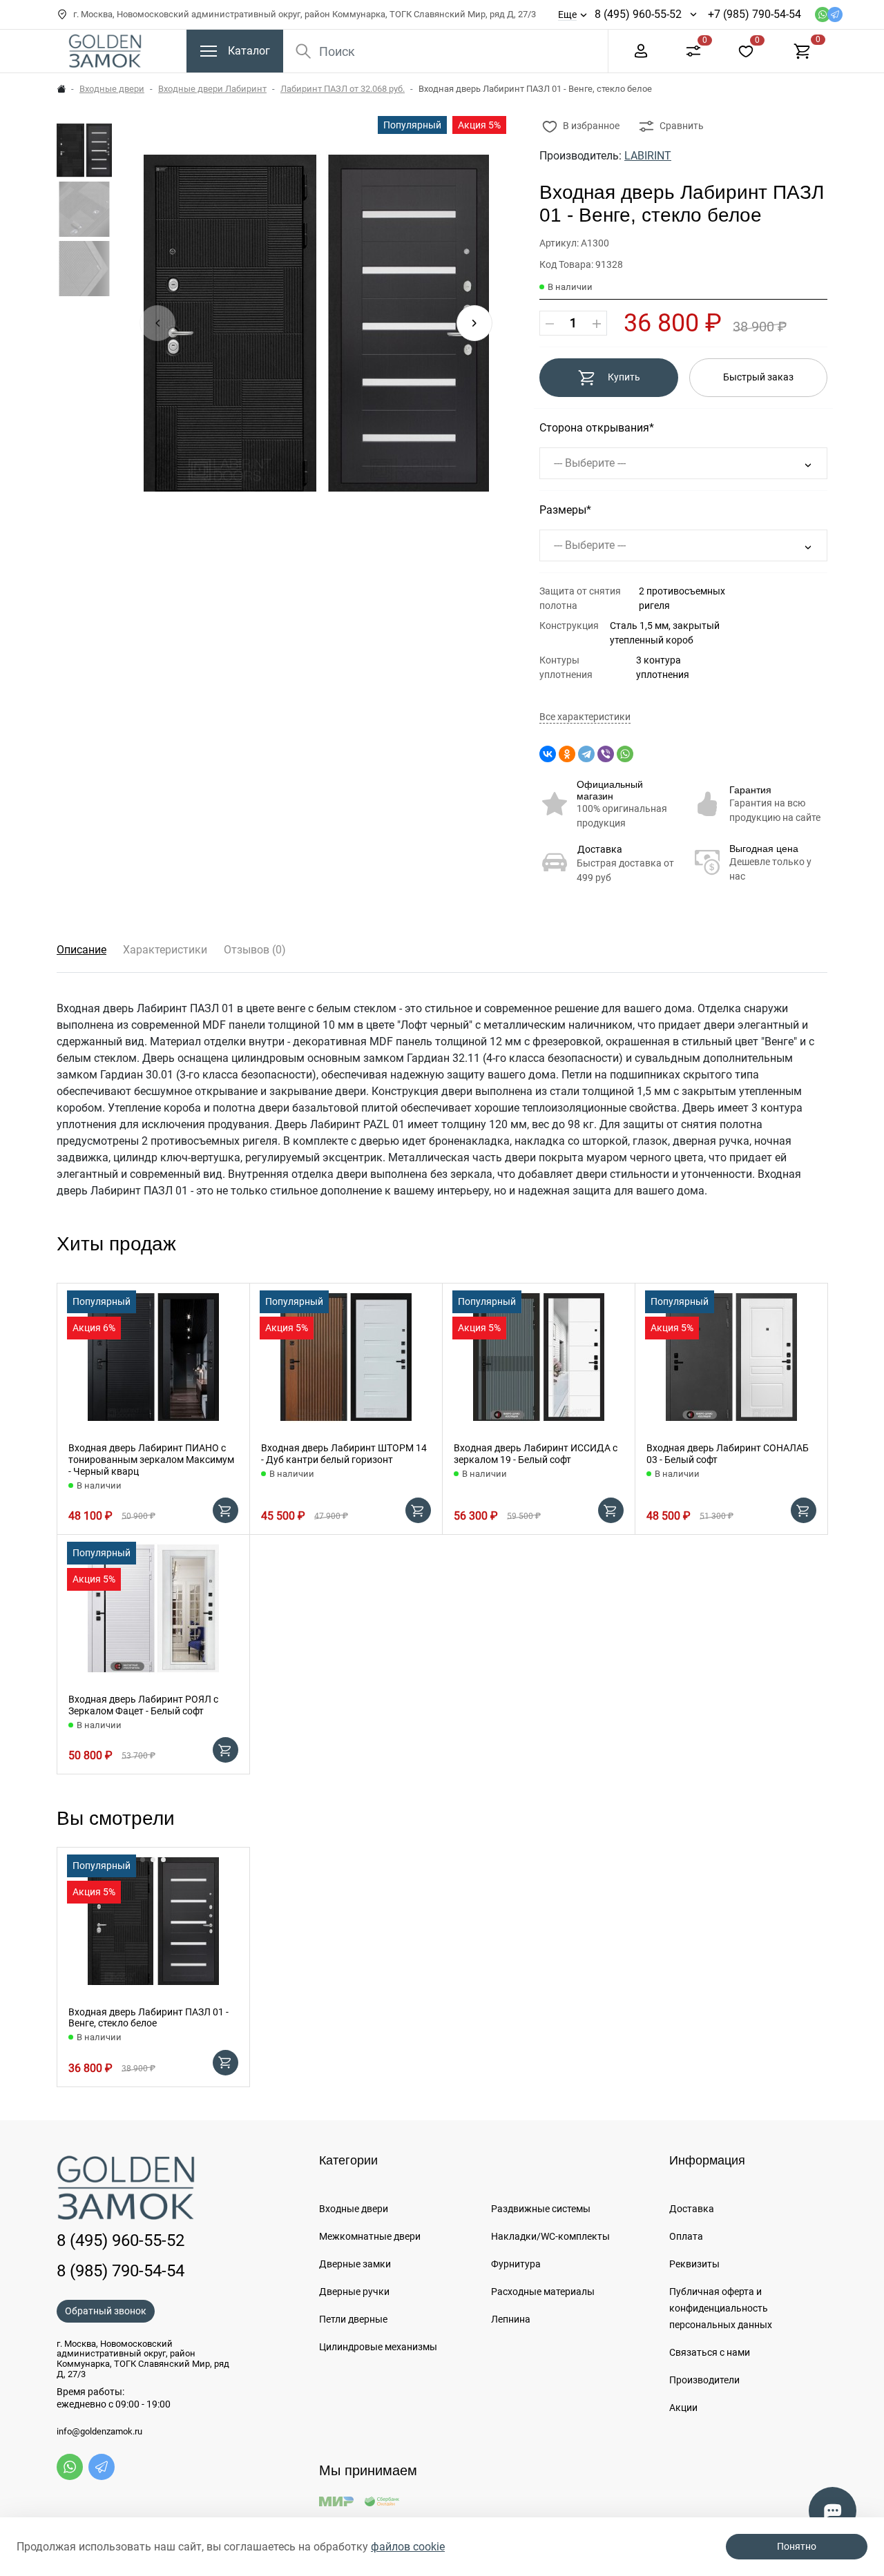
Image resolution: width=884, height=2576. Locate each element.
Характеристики (165, 950)
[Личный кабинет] (641, 50)
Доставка (600, 849)
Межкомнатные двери (370, 2236)
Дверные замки (355, 2264)
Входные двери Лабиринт (212, 89)
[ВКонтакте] (548, 754)
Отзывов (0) (255, 950)
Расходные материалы (543, 2292)
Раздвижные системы (541, 2209)
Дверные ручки (354, 2292)
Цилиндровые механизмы (378, 2347)
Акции (683, 2408)
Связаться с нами (710, 2352)
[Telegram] (586, 754)
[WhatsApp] (625, 754)
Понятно (797, 2546)
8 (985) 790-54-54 (121, 2271)
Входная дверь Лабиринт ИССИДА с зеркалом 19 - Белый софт (536, 1454)
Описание (81, 950)
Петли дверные (353, 2319)
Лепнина (511, 2319)
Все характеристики (585, 717)
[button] (474, 323)
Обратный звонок (106, 2311)
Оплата (686, 2236)
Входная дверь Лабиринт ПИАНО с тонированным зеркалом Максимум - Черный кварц (151, 1460)
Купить (624, 377)
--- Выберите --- (590, 463)
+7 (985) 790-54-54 (755, 14)
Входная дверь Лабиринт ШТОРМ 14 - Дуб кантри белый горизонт (344, 1454)
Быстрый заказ (758, 377)
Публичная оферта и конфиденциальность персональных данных (721, 2308)
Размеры (563, 510)
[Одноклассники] (567, 754)
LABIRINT (648, 156)
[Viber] (606, 754)
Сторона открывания (594, 428)
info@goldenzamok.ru (99, 2432)
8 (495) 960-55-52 (638, 14)
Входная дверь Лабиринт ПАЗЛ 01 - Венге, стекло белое (148, 2018)
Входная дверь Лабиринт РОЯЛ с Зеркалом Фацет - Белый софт (143, 1705)
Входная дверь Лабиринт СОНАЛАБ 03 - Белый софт (728, 1454)
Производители (704, 2380)
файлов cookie (408, 2547)
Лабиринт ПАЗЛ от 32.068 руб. (343, 89)
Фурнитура (516, 2264)
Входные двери (112, 89)
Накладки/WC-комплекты (550, 2236)
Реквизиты (694, 2264)
